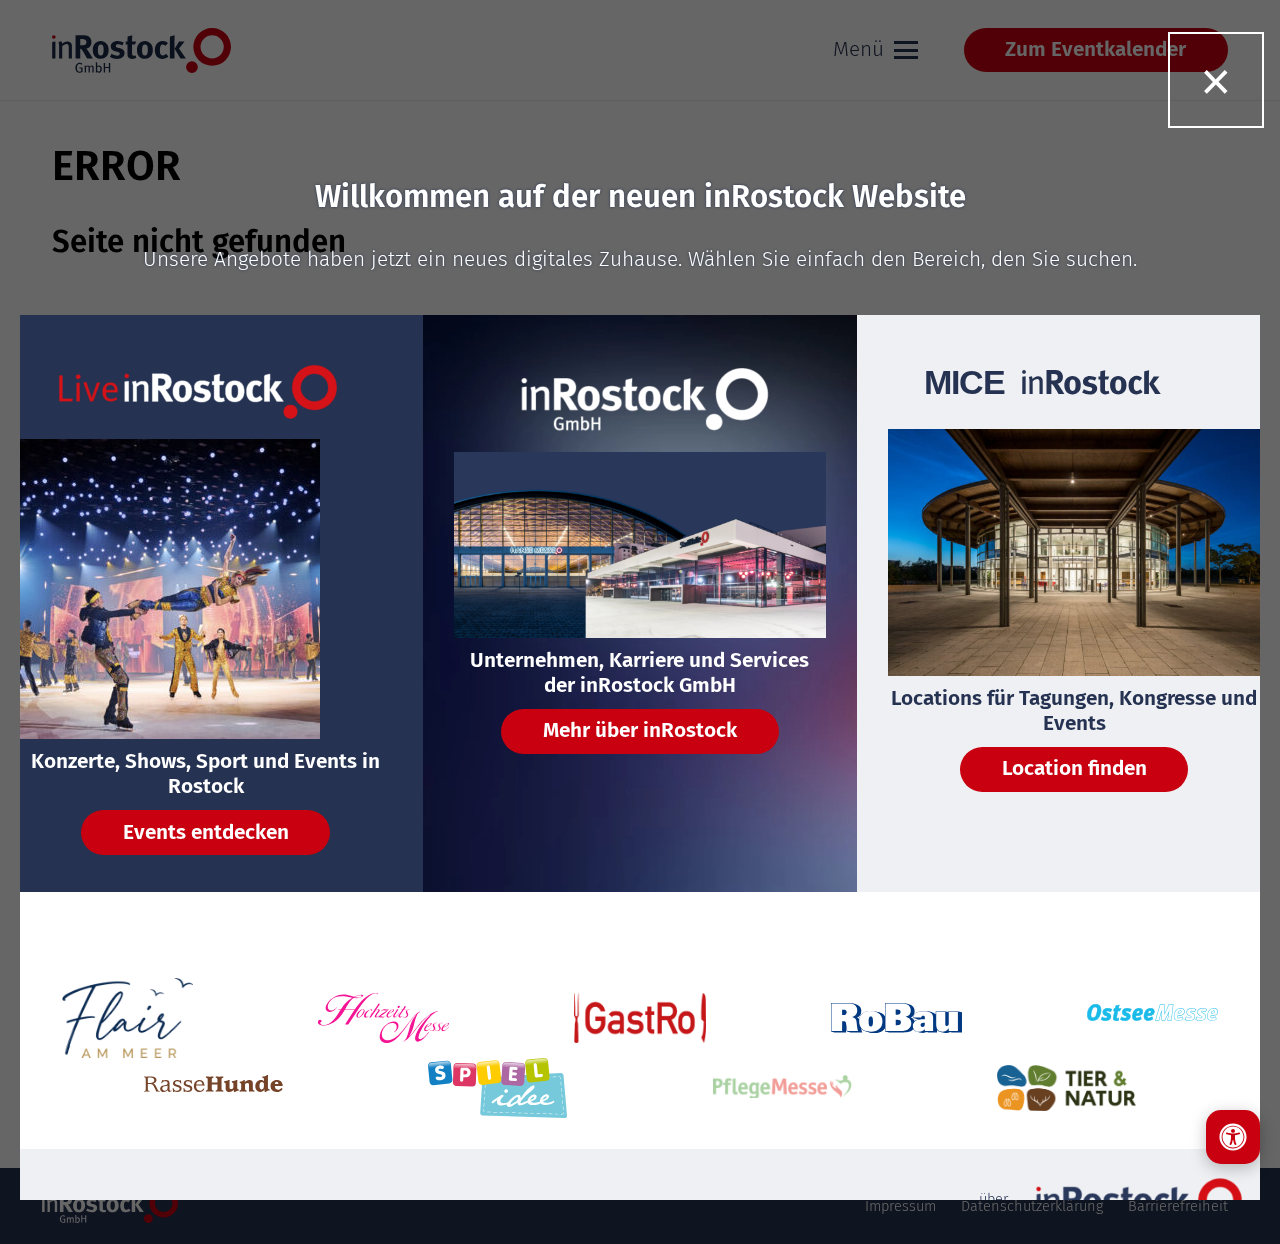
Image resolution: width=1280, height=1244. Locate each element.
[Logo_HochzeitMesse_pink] (384, 1018)
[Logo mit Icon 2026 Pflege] (782, 1088)
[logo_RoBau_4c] (897, 1018)
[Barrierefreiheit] (1233, 1137)
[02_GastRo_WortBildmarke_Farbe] (640, 1017)
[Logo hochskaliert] (128, 1018)
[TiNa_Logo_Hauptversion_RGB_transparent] (1066, 1088)
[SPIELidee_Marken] (497, 1088)
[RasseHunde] (213, 1088)
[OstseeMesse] (1153, 1017)
